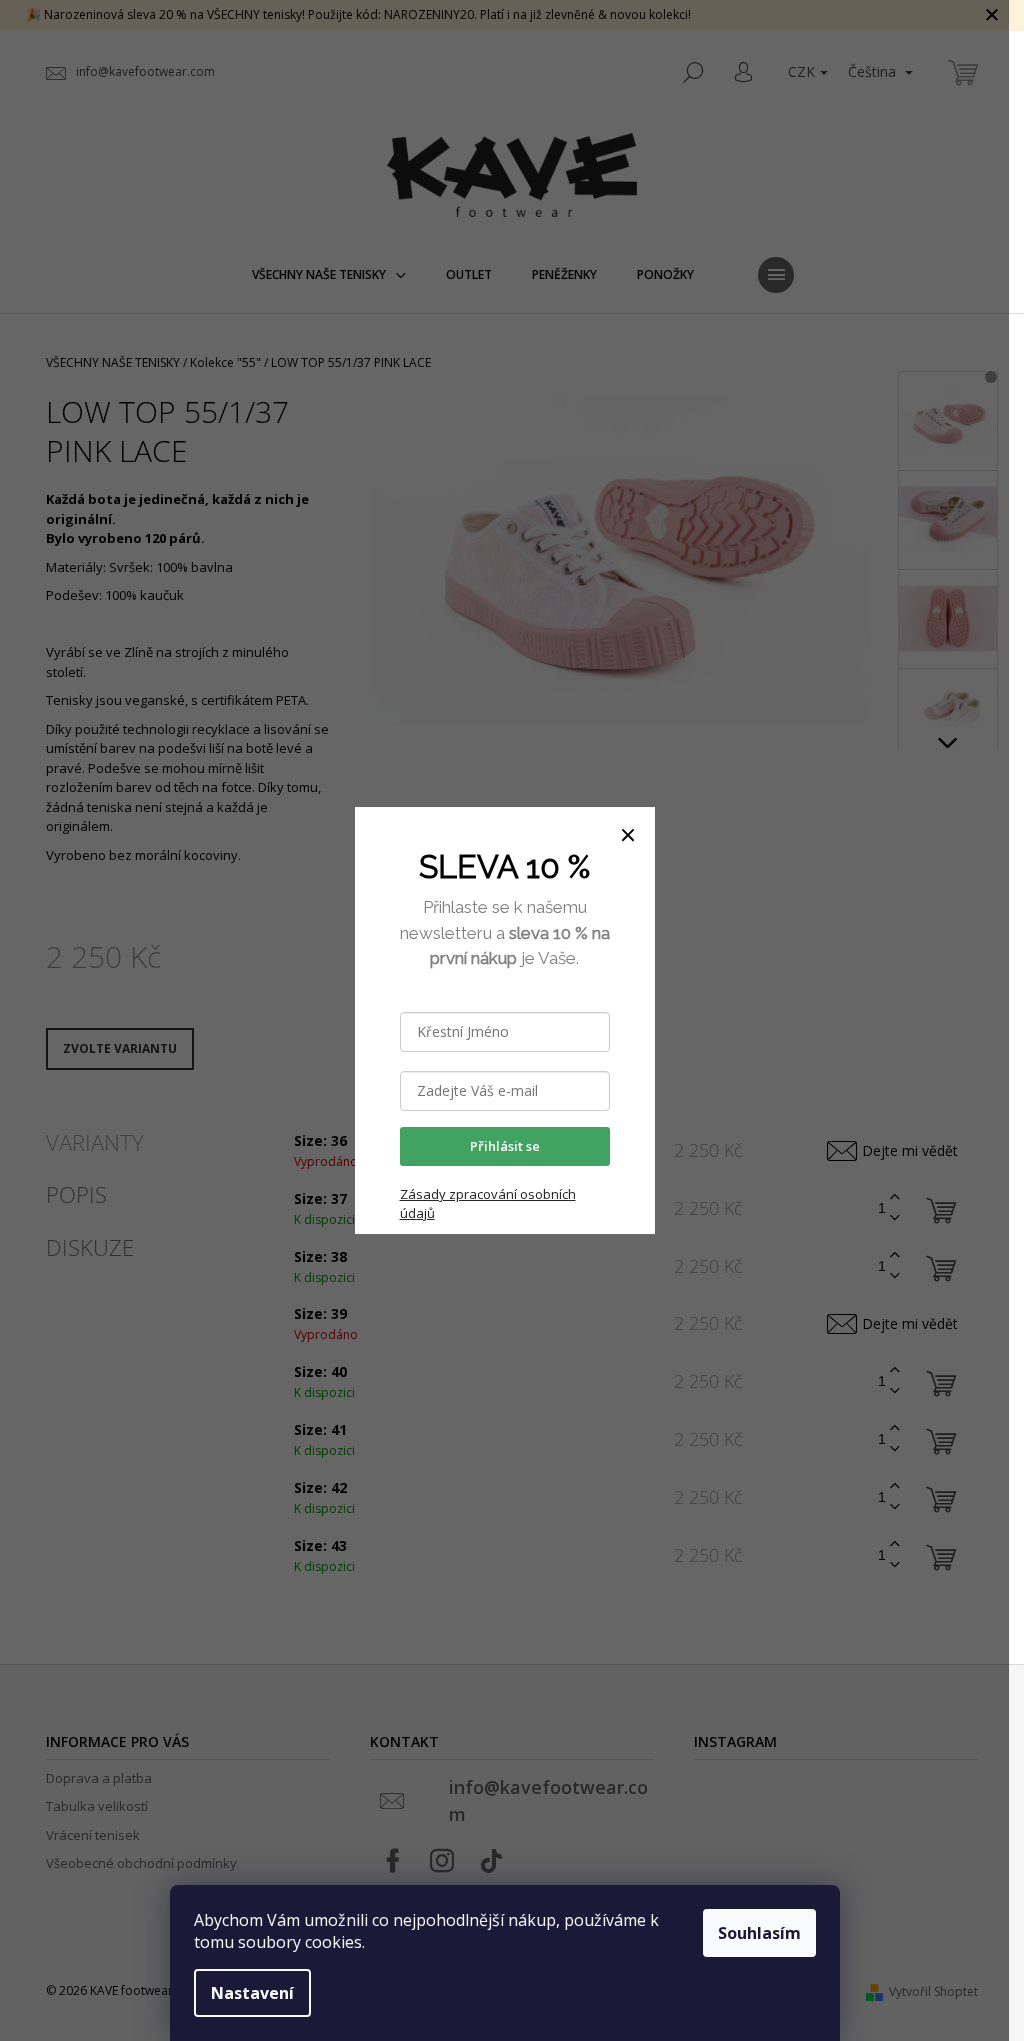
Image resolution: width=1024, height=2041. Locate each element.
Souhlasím (759, 1933)
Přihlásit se (505, 1146)
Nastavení (252, 1993)
